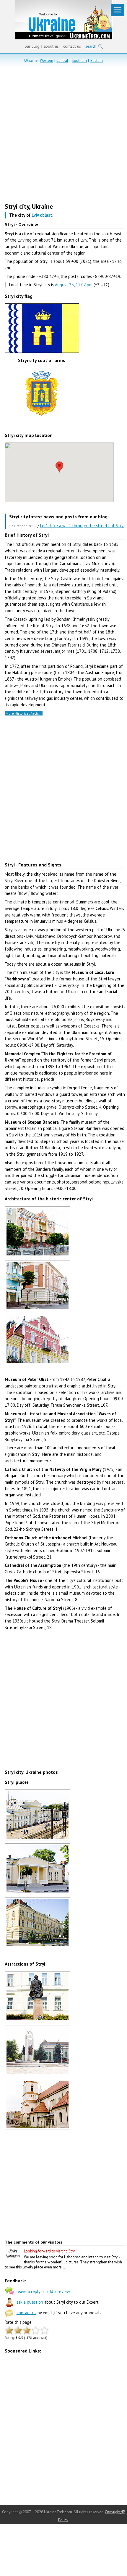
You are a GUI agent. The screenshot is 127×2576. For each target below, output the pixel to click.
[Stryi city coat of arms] (42, 419)
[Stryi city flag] (42, 353)
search (91, 46)
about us (51, 46)
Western (47, 61)
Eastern (97, 61)
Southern (79, 61)
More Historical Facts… (23, 713)
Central (62, 61)
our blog (32, 46)
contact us (72, 46)
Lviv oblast (42, 215)
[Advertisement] (63, 134)
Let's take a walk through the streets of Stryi (82, 526)
